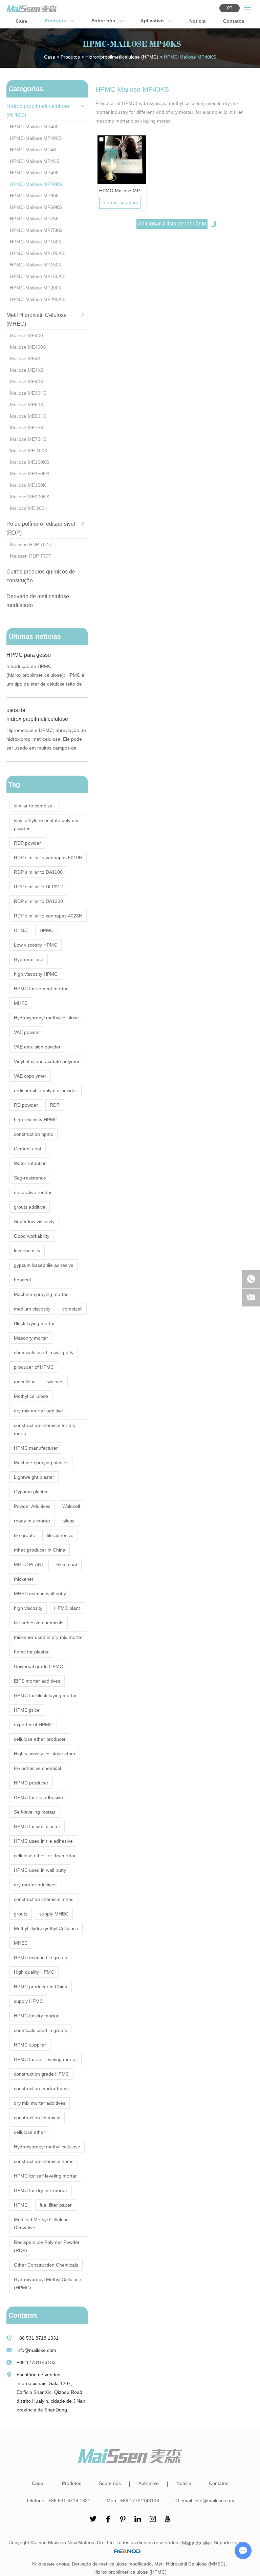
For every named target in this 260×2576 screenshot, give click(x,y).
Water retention (30, 1163)
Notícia (197, 21)
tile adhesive (60, 1535)
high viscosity (28, 1608)
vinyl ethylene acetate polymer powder (46, 824)
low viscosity (27, 1251)
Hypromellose (29, 959)
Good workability (32, 1236)
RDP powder (27, 843)
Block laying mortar (34, 1323)
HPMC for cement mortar (41, 989)
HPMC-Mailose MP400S (36, 138)
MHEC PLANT (29, 1564)
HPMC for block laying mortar (45, 1695)
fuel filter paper (56, 2205)
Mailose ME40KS (28, 393)
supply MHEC (54, 1914)
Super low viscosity (34, 1221)
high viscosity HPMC (36, 974)
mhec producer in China (40, 1550)
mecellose (25, 1382)
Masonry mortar (31, 1338)
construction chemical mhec (44, 1899)
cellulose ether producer (40, 1739)
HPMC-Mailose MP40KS (122, 191)
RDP (55, 1105)
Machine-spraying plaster (41, 1463)
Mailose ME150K (28, 485)
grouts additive (30, 1207)
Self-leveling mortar (35, 1812)
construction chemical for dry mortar (45, 1429)
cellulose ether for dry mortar (45, 1856)
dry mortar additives (35, 1885)
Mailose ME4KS (27, 370)
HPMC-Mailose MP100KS (37, 253)
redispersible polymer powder (46, 1090)
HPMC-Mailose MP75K (34, 219)
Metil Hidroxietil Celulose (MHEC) (190, 2564)
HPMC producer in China (41, 1987)
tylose (69, 1521)
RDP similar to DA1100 (38, 872)
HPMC (47, 930)
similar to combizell (34, 806)
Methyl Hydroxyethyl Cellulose (46, 1928)
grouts (21, 1914)
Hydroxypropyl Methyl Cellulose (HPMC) (48, 2283)
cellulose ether (29, 2132)
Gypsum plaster (31, 1492)
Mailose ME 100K (29, 451)
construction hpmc (34, 1134)
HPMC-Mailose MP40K (34, 173)
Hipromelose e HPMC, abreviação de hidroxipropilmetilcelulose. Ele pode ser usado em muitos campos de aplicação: (46, 740)
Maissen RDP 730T (31, 556)
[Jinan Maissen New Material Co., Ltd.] (32, 9)
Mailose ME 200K (29, 508)
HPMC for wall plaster (37, 1826)
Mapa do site (196, 2543)
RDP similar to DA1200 (38, 901)
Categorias (26, 89)
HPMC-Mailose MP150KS (37, 276)
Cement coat (28, 1149)
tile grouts (24, 1535)
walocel (55, 1382)
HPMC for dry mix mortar (41, 2190)
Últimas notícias (35, 636)
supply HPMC (28, 2001)
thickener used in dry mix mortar (48, 1637)
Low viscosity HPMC (36, 945)
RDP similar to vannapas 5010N (48, 858)
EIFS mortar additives (37, 1681)
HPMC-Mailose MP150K (36, 265)
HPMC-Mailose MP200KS (37, 299)
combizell (72, 1309)
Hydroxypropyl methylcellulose (46, 1018)
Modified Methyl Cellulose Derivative (41, 2224)
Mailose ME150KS (29, 474)
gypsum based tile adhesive (44, 1265)
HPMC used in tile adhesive (43, 1841)
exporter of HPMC (33, 1725)
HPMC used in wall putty (40, 1870)
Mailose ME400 (26, 335)
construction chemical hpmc (44, 2161)
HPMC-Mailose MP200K (36, 288)
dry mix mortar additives (40, 2103)
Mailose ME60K (27, 405)
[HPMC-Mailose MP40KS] (122, 160)
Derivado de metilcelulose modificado (112, 2564)
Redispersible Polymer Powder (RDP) (47, 2246)
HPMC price (27, 1710)
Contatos (234, 21)
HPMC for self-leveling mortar (46, 2059)
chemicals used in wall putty (44, 1352)
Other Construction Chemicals (46, 2265)
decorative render (33, 1192)
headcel (22, 1280)
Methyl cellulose (31, 1396)
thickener (24, 1579)
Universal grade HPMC (38, 1666)
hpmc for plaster (31, 1652)
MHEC (21, 1943)
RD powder (26, 1105)
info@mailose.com (36, 2350)
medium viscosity (32, 1309)
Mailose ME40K (27, 382)
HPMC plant (67, 1608)
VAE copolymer (30, 1076)
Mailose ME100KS (29, 462)
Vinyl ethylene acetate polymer (47, 1061)
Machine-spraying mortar (41, 1294)
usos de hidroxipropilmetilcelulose (37, 715)
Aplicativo (153, 21)
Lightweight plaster (34, 1477)
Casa (21, 21)
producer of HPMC (34, 1367)
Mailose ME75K (27, 428)
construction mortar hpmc (41, 2088)
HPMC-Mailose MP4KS (35, 161)
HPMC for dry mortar (36, 2016)
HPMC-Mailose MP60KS (36, 207)
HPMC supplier (30, 2045)
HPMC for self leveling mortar (45, 2176)
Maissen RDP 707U (31, 544)
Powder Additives (32, 1506)
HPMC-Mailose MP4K (33, 150)
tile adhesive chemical (37, 1768)
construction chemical (37, 2118)
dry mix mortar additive (38, 1411)
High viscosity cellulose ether (45, 1754)
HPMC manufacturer (36, 1448)
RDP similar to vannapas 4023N (48, 916)
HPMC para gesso (29, 655)
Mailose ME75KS (28, 439)
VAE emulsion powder (37, 1047)
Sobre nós (104, 21)
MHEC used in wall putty (40, 1594)
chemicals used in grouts (40, 2030)
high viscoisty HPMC (36, 1120)
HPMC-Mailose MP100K (36, 242)
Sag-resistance (30, 1178)
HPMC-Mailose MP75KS (36, 230)
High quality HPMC (34, 1972)
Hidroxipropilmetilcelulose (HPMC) (122, 57)
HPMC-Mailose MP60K (34, 196)
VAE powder (27, 1032)
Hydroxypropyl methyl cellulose (47, 2147)
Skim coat (67, 1564)
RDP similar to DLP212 (38, 887)
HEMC (21, 930)
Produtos (56, 21)
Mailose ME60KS (28, 416)
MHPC (21, 1003)
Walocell (71, 1506)
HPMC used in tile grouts (40, 1957)
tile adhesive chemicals (39, 1623)
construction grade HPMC (41, 2074)
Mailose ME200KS (29, 497)
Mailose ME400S (28, 347)
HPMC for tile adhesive (38, 1797)
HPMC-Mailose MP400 (34, 127)
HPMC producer (31, 1783)
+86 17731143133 (36, 2362)
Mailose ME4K (25, 359)
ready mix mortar (32, 1521)
